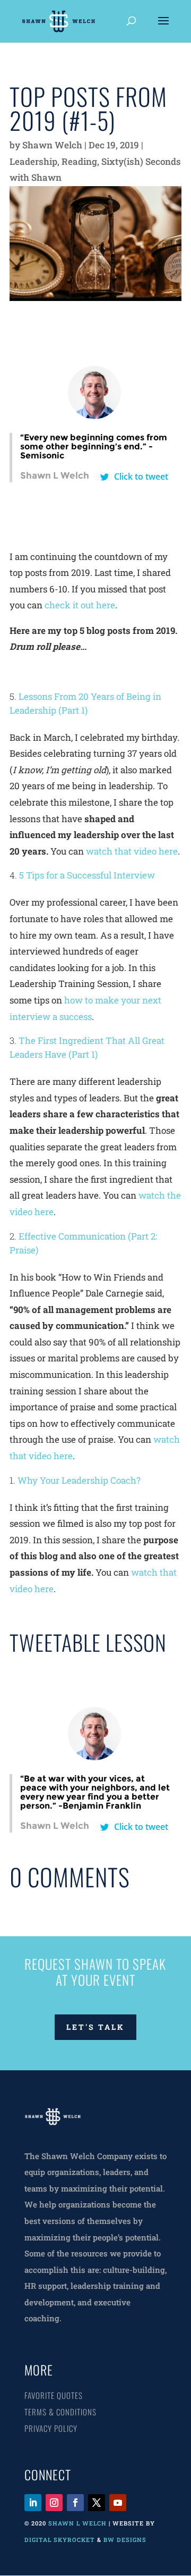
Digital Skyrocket (60, 2540)
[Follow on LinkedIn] (33, 2503)
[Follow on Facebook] (75, 2503)
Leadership (33, 161)
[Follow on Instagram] (54, 2503)
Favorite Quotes (54, 2395)
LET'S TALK (95, 2027)
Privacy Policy (51, 2428)
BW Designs (126, 2540)
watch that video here (132, 851)
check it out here (80, 605)
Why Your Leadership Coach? (79, 1480)
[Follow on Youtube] (118, 2503)
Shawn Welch (52, 145)
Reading (79, 161)
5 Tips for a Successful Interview (87, 875)
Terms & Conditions (60, 2412)
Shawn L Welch (77, 2523)
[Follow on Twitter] (97, 2503)
